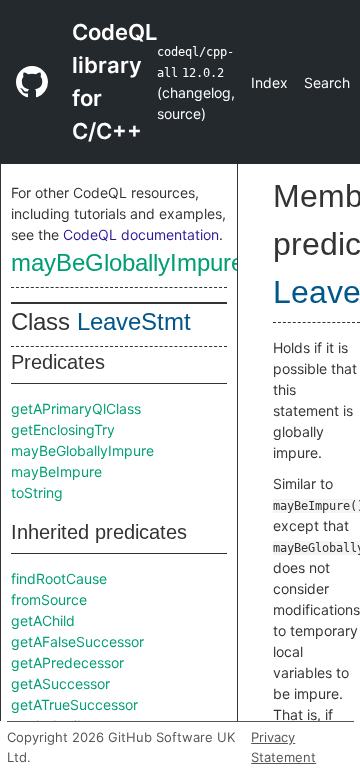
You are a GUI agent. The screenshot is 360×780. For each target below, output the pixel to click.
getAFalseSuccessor (77, 641)
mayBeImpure (56, 471)
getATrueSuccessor (74, 704)
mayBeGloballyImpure (127, 262)
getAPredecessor (67, 662)
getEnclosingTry (63, 429)
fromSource (49, 599)
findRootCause (59, 578)
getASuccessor (60, 683)
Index (269, 82)
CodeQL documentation (141, 234)
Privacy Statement (283, 747)
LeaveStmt (134, 321)
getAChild (43, 620)
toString (37, 492)
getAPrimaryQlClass (76, 408)
